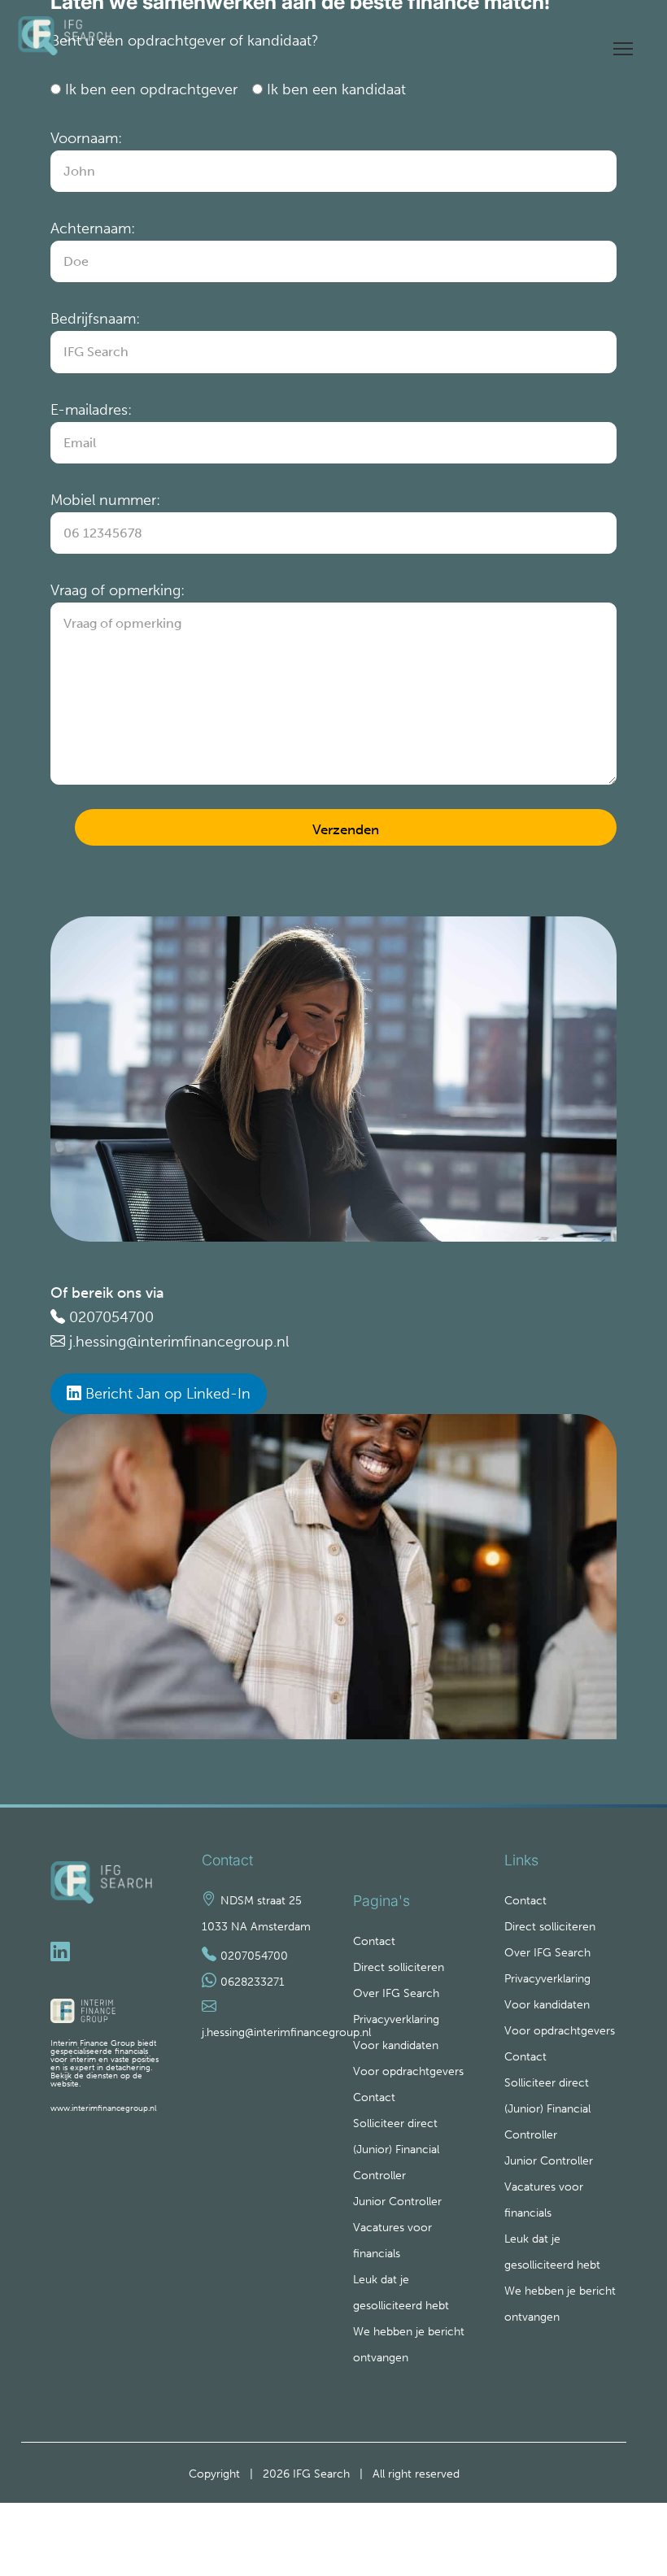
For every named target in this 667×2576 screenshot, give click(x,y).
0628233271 (253, 1982)
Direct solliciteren (399, 1967)
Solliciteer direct (395, 2123)
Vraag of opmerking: (118, 590)
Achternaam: (93, 228)
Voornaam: (86, 138)
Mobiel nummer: (105, 500)
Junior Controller (397, 2202)
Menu (623, 43)
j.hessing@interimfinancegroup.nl (179, 1342)
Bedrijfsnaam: (95, 319)
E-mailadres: (91, 410)
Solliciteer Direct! (612, 2515)
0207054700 (111, 1317)
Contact (374, 1941)
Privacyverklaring (396, 2019)
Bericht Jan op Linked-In (166, 1394)
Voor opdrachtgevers (408, 2071)
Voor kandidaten (396, 2045)
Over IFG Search (396, 1993)
